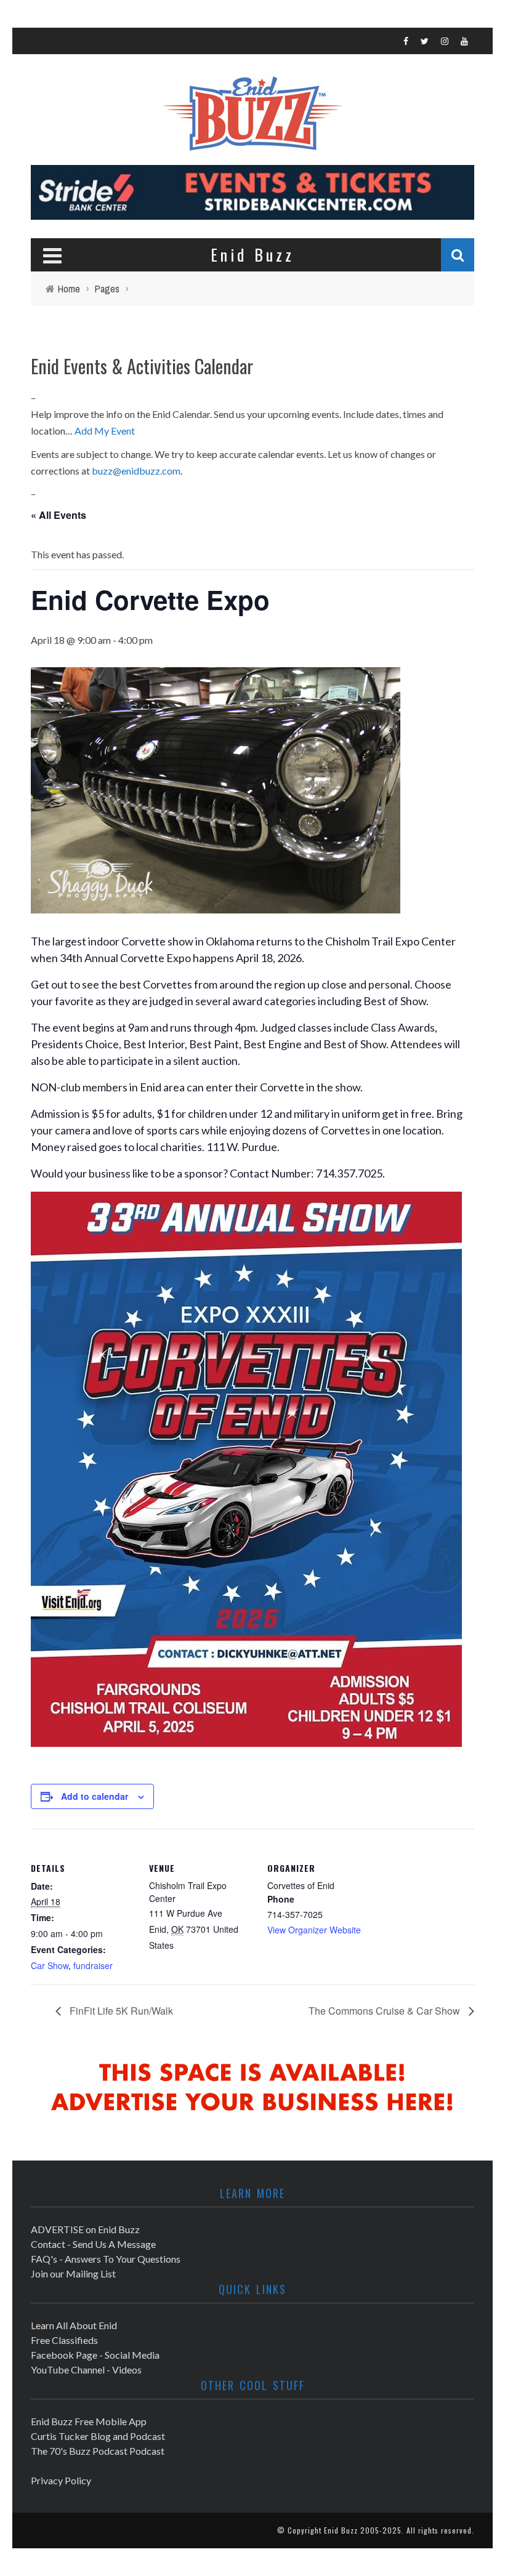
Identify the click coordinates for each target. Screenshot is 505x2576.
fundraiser (93, 1965)
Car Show (50, 1965)
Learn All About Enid (74, 2325)
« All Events (59, 515)
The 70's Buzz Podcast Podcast (98, 2451)
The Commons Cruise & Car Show (386, 2011)
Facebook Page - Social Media (95, 2355)
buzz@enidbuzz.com (136, 471)
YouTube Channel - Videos (86, 2369)
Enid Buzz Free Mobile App (89, 2421)
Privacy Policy (61, 2480)
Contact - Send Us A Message (93, 2244)
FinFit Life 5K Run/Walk (120, 2011)
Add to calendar (95, 1796)
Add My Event (105, 431)
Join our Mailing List (73, 2273)
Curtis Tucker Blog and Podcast (98, 2436)
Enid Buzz (341, 2530)
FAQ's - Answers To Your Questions (106, 2259)
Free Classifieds (64, 2340)
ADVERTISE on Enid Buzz (85, 2229)
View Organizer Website (314, 1930)
